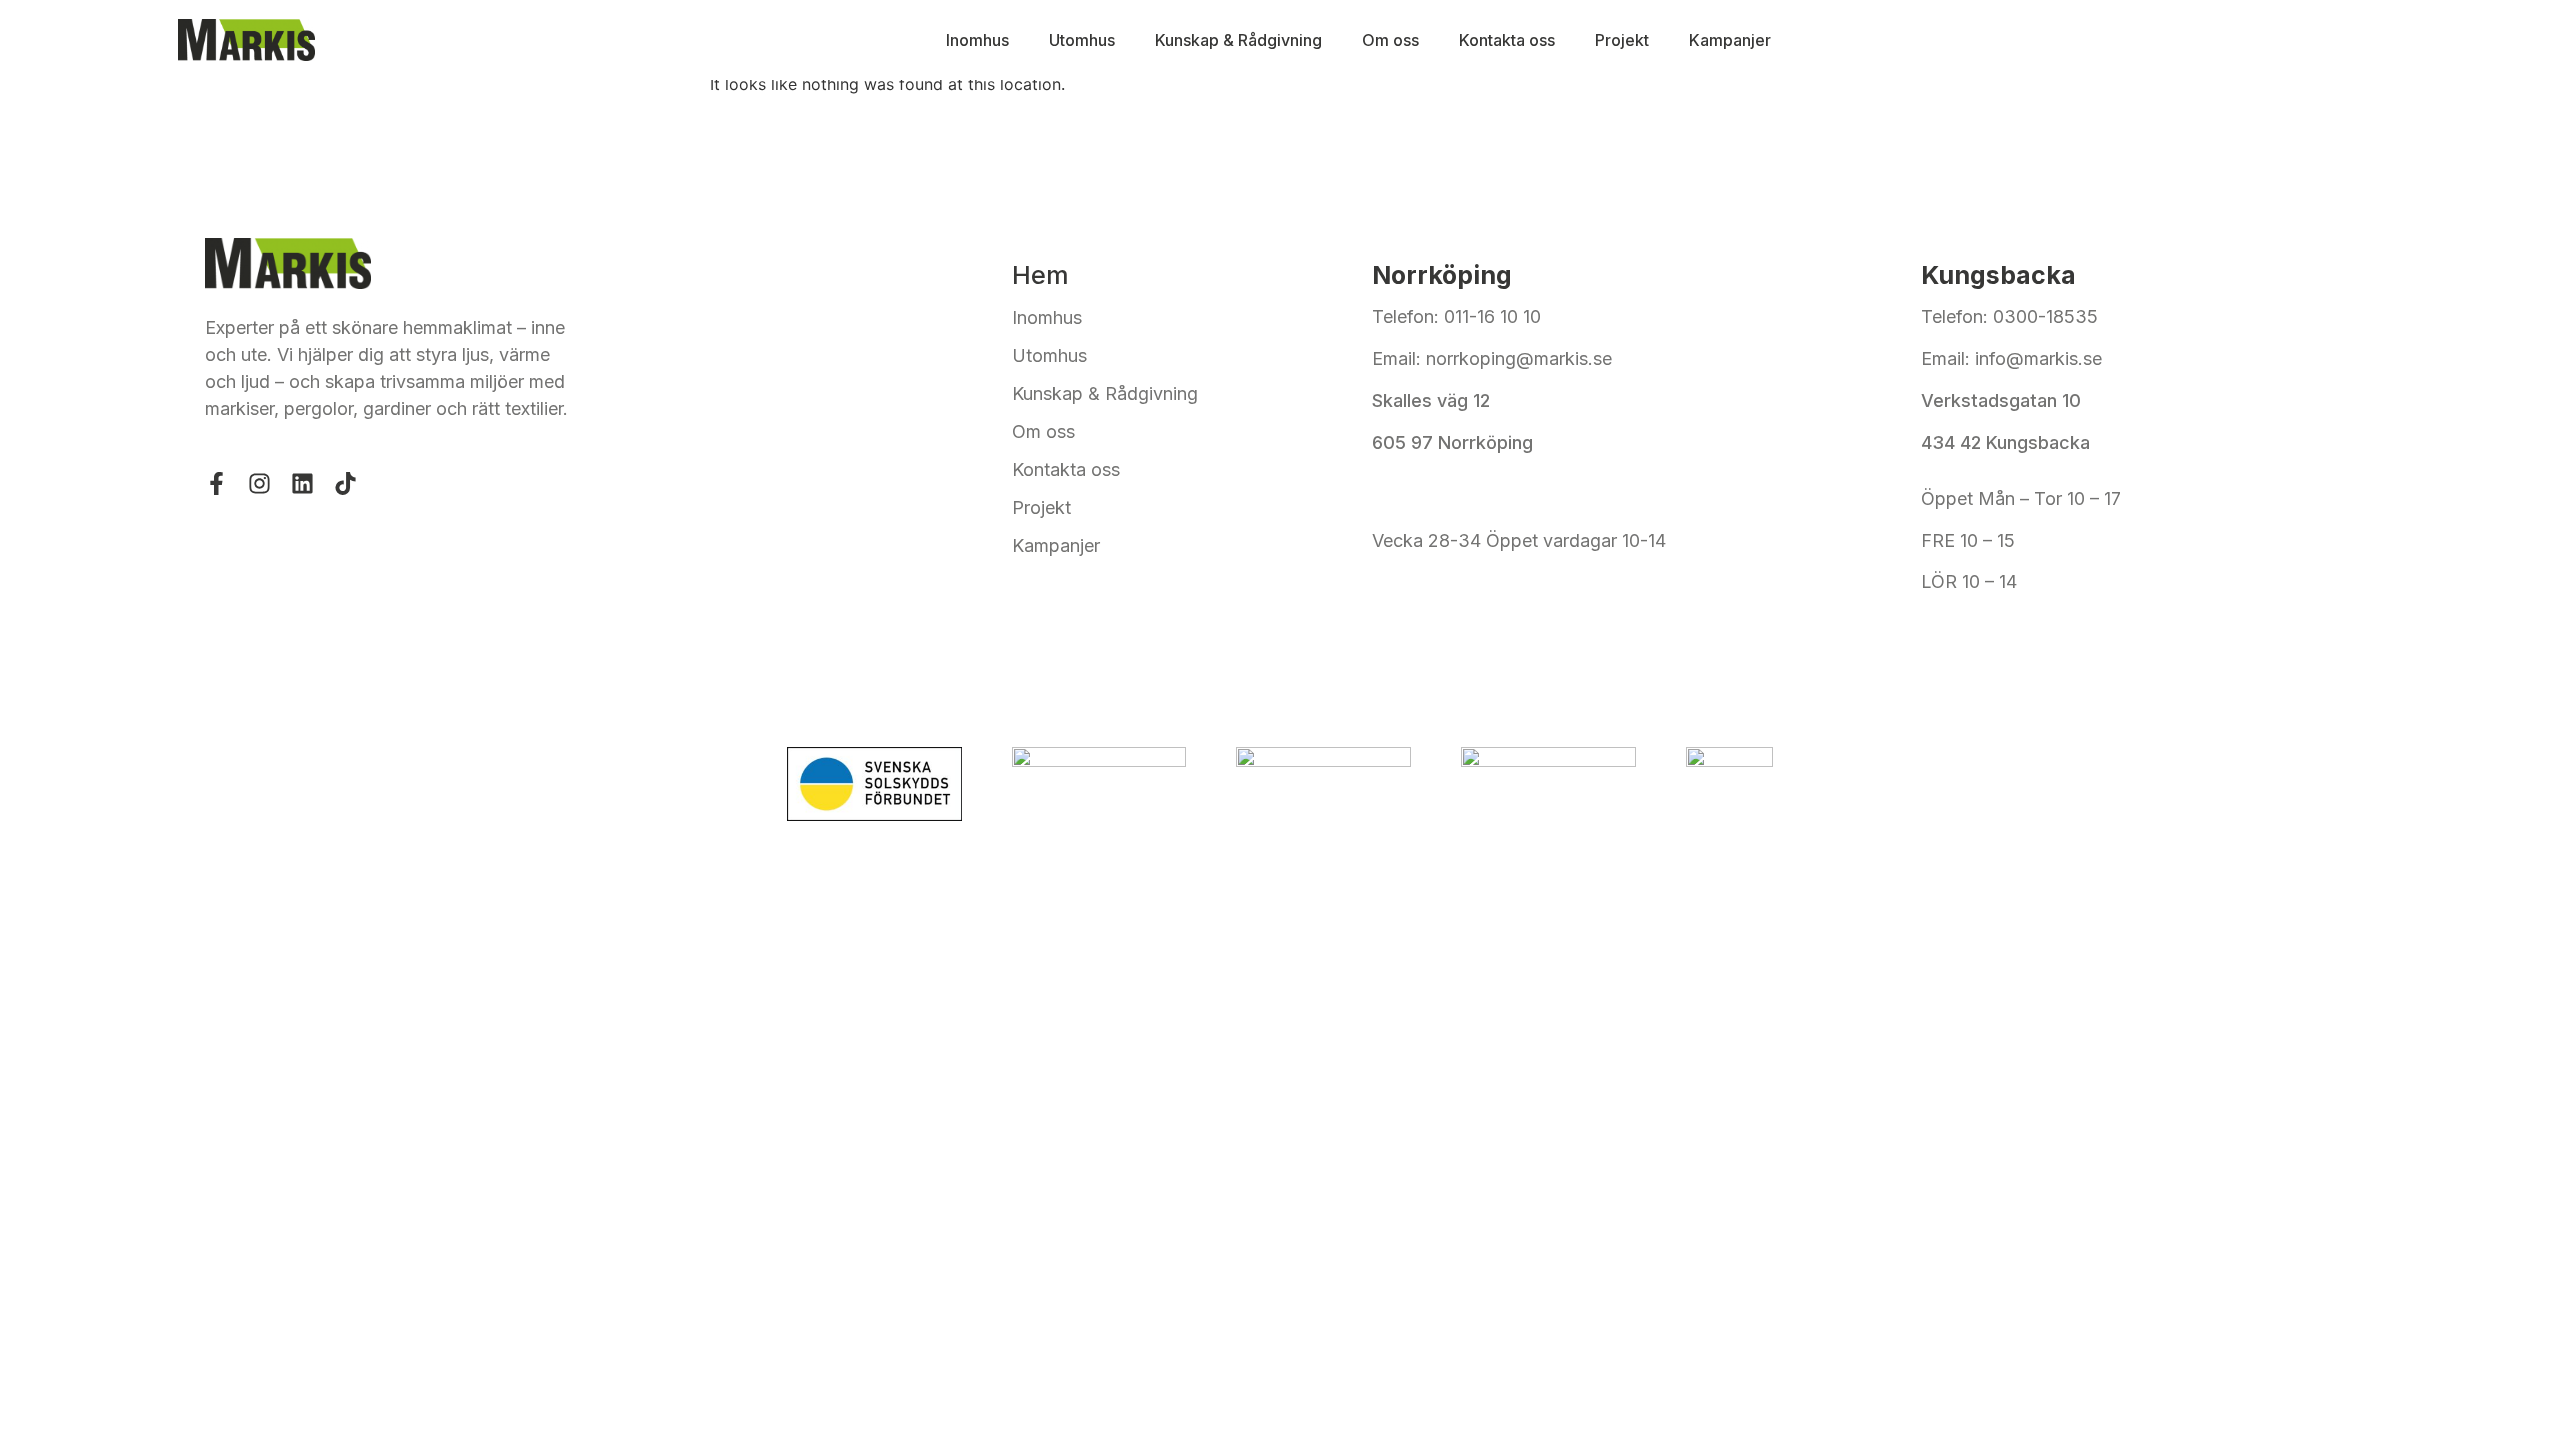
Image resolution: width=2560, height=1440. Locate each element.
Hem (1040, 275)
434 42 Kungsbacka (2005, 442)
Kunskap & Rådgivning (1238, 40)
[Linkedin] (302, 483)
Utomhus (1082, 40)
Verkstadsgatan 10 (2001, 400)
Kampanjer (1730, 40)
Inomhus (977, 40)
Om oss (1390, 40)
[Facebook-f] (216, 483)
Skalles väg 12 (1433, 400)
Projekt (1622, 40)
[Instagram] (259, 483)
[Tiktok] (345, 483)
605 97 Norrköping (1452, 442)
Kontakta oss (1507, 40)
